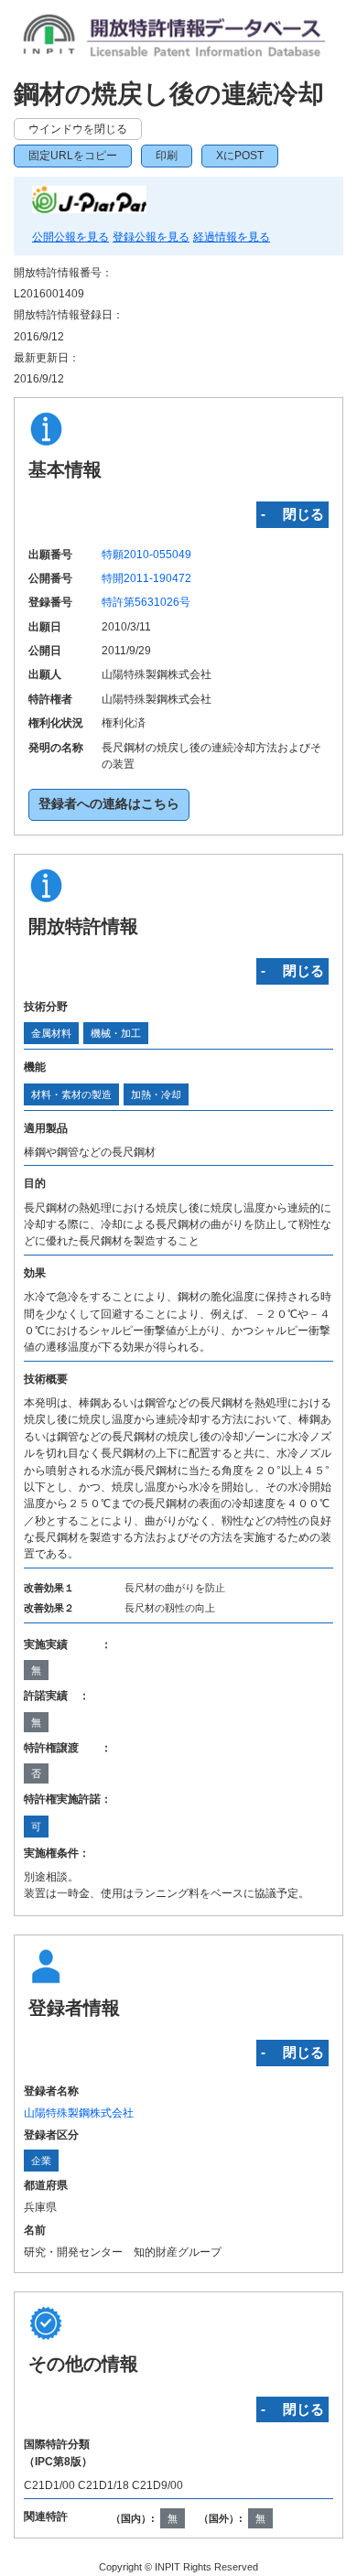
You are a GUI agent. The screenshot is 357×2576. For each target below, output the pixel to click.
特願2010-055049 (146, 555)
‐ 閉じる (292, 514)
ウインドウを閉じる (78, 129)
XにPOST (240, 156)
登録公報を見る (151, 237)
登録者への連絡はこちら (109, 804)
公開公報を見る (70, 237)
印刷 (167, 156)
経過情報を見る (232, 237)
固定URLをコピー (73, 156)
